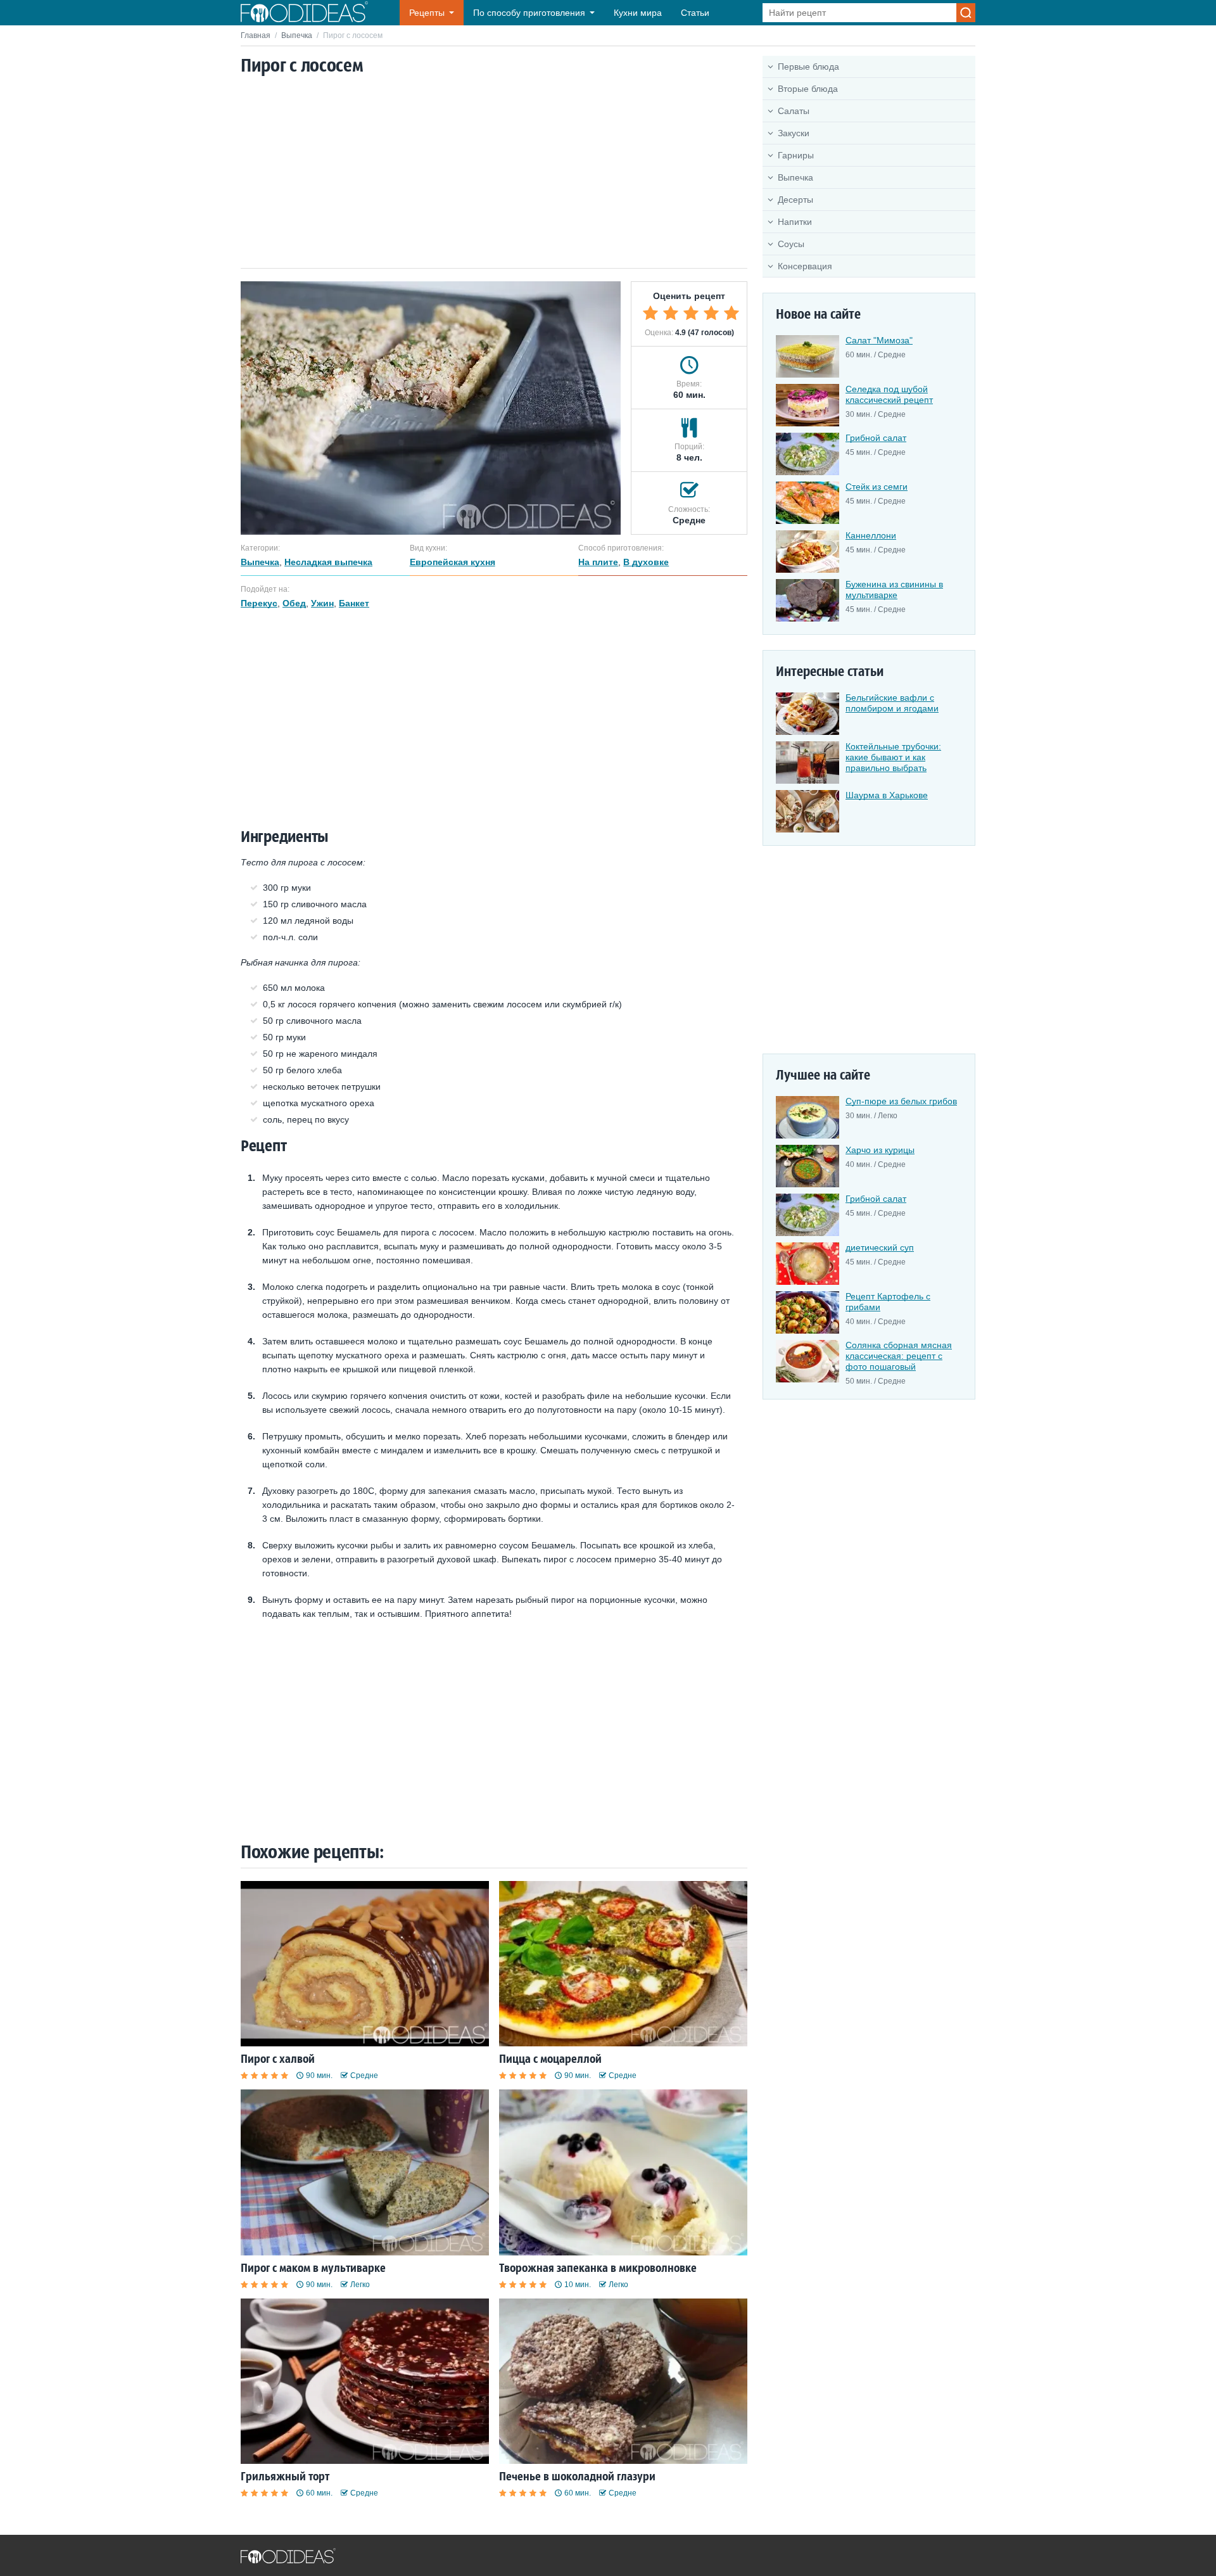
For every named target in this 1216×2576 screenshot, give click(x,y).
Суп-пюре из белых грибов (901, 1101)
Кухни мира (638, 13)
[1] (650, 313)
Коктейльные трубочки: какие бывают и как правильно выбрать (893, 757)
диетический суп (880, 1247)
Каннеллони (871, 535)
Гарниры (796, 155)
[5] (731, 313)
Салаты (794, 111)
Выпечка (297, 35)
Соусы (791, 244)
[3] (691, 313)
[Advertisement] (494, 173)
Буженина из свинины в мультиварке (894, 590)
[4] (711, 313)
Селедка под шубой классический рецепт (889, 394)
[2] (671, 313)
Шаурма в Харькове (887, 795)
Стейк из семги (877, 487)
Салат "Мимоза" (879, 340)
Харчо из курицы (880, 1150)
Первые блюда (808, 67)
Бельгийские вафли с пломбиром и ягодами (892, 703)
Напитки (795, 222)
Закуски (794, 133)
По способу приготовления (529, 13)
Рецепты (427, 13)
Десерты (795, 200)
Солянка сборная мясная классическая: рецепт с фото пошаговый (899, 1356)
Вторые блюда (808, 89)
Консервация (805, 266)
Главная (256, 35)
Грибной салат (876, 438)
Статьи (695, 13)
